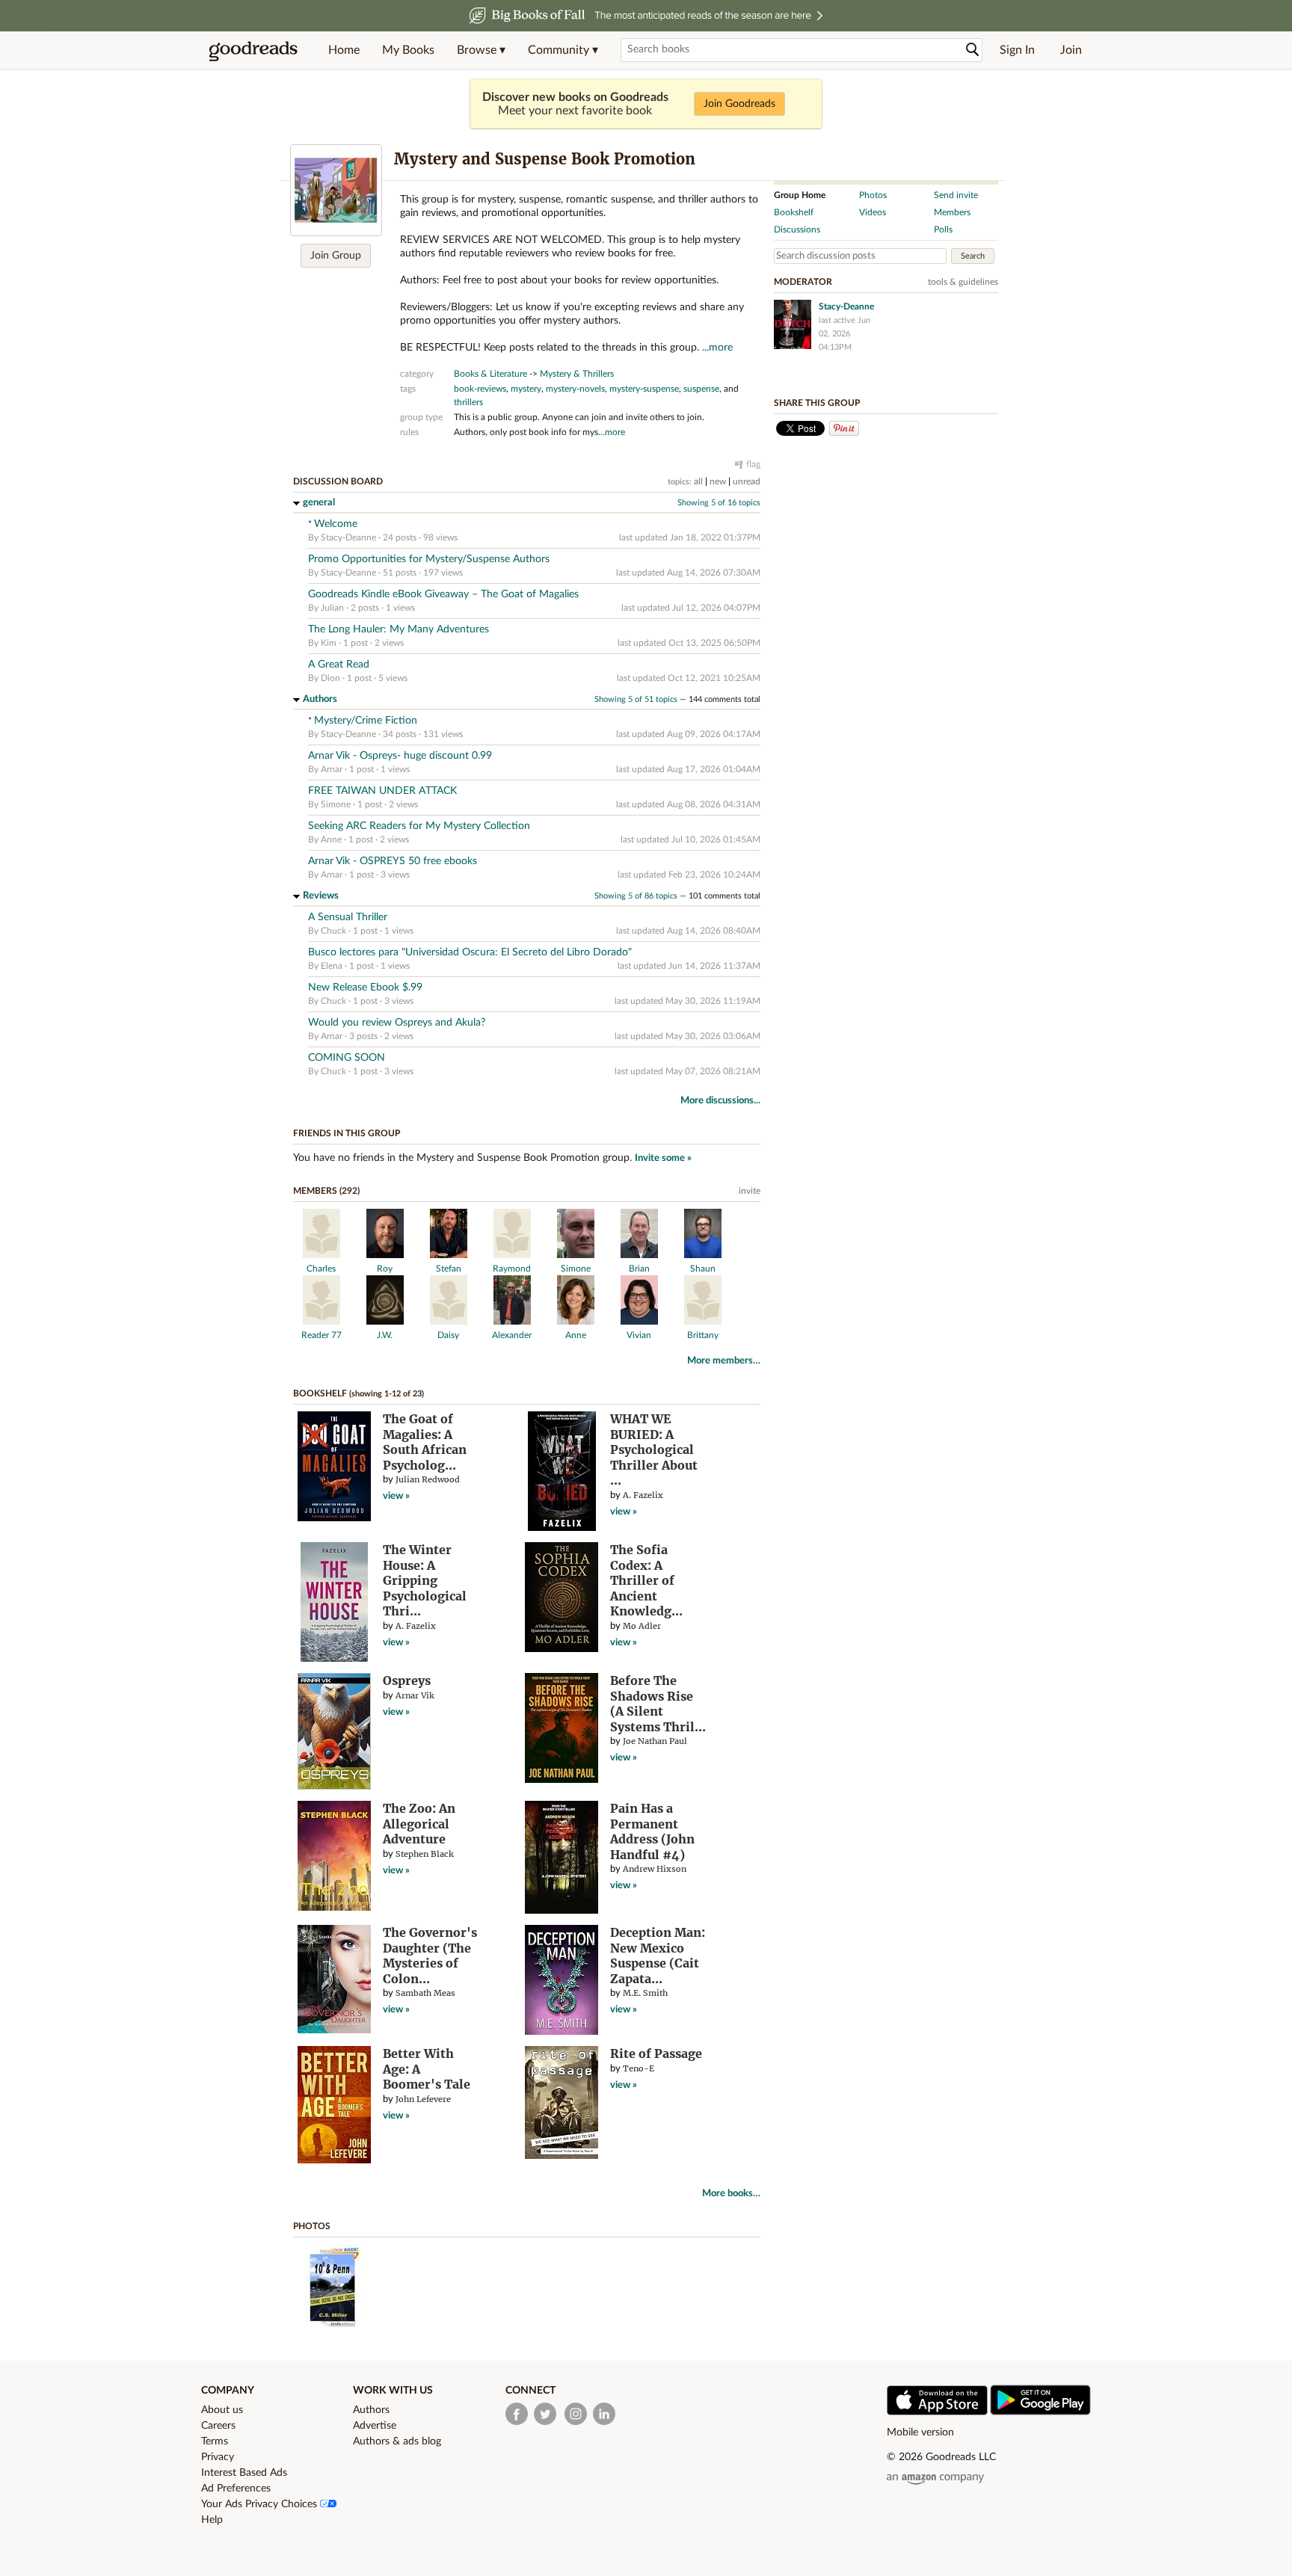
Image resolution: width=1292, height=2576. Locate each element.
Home (344, 50)
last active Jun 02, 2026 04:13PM (845, 334)
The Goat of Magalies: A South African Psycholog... (425, 1442)
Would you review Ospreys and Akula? (397, 1023)
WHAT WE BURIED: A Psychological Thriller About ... (654, 1449)
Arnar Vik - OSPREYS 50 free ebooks (393, 861)
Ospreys (407, 1680)
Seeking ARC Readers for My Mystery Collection (419, 826)
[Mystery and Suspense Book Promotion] (336, 190)
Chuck (333, 931)
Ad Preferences (236, 2489)
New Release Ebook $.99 (365, 987)
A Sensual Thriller (348, 917)
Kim (329, 643)
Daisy (448, 1335)
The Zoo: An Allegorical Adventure (419, 1824)
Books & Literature (490, 374)
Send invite (956, 195)
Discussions (797, 229)
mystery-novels (575, 389)
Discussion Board (338, 481)
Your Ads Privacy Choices (261, 2504)
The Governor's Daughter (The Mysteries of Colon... (430, 1956)
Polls (943, 229)
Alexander (512, 1335)
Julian (332, 608)
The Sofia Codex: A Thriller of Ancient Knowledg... (646, 1580)
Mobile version (920, 2432)
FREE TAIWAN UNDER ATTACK (382, 791)
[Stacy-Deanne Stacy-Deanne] (793, 324)
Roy (385, 1269)
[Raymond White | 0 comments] (512, 1255)
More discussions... (720, 1101)
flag (753, 464)
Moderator (803, 282)
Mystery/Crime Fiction (366, 721)
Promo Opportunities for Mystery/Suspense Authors (429, 559)
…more (612, 432)
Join (1071, 50)
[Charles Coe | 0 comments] (322, 1255)
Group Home (800, 195)
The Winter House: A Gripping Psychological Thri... (425, 1580)
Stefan (449, 1269)
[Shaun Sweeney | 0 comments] (703, 1255)
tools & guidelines (963, 282)
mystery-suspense (644, 389)
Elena (332, 966)
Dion (330, 678)
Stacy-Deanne (348, 537)
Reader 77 (322, 1335)
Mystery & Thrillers (577, 374)
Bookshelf (320, 1393)
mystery (526, 389)
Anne (331, 839)
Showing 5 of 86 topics (636, 896)
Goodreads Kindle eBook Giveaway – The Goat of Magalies (443, 594)
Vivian (639, 1335)
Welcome (336, 524)
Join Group (336, 256)
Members (952, 212)
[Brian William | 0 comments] (639, 1255)
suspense (701, 389)
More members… (724, 1361)
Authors (320, 699)
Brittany (703, 1335)
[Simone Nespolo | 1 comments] (576, 1255)
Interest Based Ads (244, 2473)
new (718, 481)
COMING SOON (347, 1058)
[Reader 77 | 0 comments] (322, 1322)
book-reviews (480, 389)
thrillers (468, 402)
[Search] (973, 50)
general (319, 503)
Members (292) (326, 1191)
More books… (731, 2194)
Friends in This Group (347, 1133)
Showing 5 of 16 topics (719, 503)
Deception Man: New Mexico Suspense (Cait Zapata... (658, 1956)
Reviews (321, 896)
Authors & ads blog (397, 2441)
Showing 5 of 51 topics (636, 699)
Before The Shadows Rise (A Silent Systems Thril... (658, 1704)
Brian (639, 1269)
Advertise (375, 2426)
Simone (336, 804)
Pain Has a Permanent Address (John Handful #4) (652, 1831)
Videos (873, 212)
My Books (408, 50)
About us (222, 2410)
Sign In (1017, 50)
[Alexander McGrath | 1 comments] (512, 1322)
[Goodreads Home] (253, 50)
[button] (481, 50)
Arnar (332, 769)
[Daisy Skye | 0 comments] (449, 1322)
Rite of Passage (656, 2053)
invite (750, 1191)
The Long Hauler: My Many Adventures (399, 629)
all (698, 481)
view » (396, 1496)
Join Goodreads (739, 104)
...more (717, 348)
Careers (218, 2426)
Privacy (218, 2457)
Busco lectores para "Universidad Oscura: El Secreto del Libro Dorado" (470, 952)
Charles (321, 1269)
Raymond (512, 1269)
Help (212, 2520)
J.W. (385, 1335)
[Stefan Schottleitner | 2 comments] (449, 1255)
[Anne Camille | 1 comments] (576, 1322)
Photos (312, 2226)
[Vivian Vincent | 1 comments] (639, 1322)
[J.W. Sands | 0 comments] (385, 1322)
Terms (215, 2441)
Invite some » (663, 1158)
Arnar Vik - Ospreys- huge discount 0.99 (400, 756)
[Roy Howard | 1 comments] (385, 1255)
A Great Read (339, 665)
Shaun (703, 1269)
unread (747, 481)
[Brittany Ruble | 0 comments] (703, 1322)
